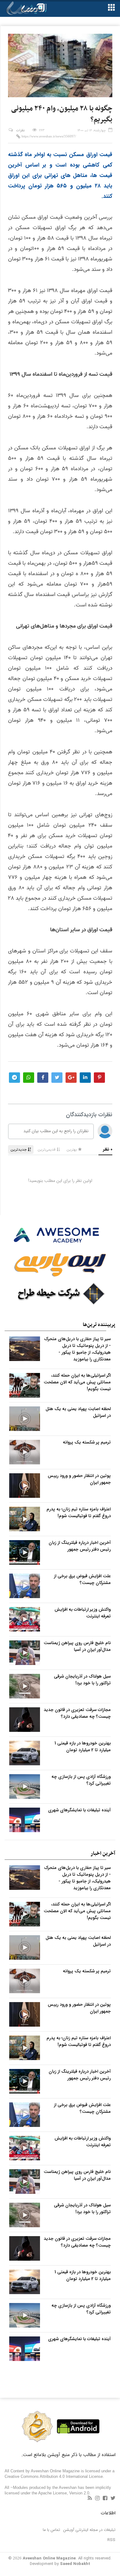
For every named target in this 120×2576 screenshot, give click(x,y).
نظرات (20, 131)
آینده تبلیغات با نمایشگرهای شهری (79, 1810)
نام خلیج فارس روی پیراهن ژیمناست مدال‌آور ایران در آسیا (77, 1646)
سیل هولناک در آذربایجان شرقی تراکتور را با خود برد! (82, 1680)
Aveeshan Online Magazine (49, 2558)
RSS (111, 2540)
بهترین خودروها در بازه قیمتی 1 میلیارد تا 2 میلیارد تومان (83, 1747)
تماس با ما (51, 2530)
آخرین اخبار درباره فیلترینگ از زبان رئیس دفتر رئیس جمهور (80, 1546)
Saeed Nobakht (75, 2564)
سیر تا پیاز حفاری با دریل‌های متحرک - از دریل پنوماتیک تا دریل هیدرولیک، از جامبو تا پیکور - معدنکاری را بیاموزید (77, 1349)
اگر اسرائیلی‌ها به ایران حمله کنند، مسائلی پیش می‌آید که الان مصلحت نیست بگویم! (77, 1382)
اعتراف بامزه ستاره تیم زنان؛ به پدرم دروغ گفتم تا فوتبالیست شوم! (79, 1513)
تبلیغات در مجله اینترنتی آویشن (89, 2530)
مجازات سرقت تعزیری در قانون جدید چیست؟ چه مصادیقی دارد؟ (77, 1713)
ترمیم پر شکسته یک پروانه (87, 1442)
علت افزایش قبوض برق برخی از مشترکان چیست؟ (82, 1579)
